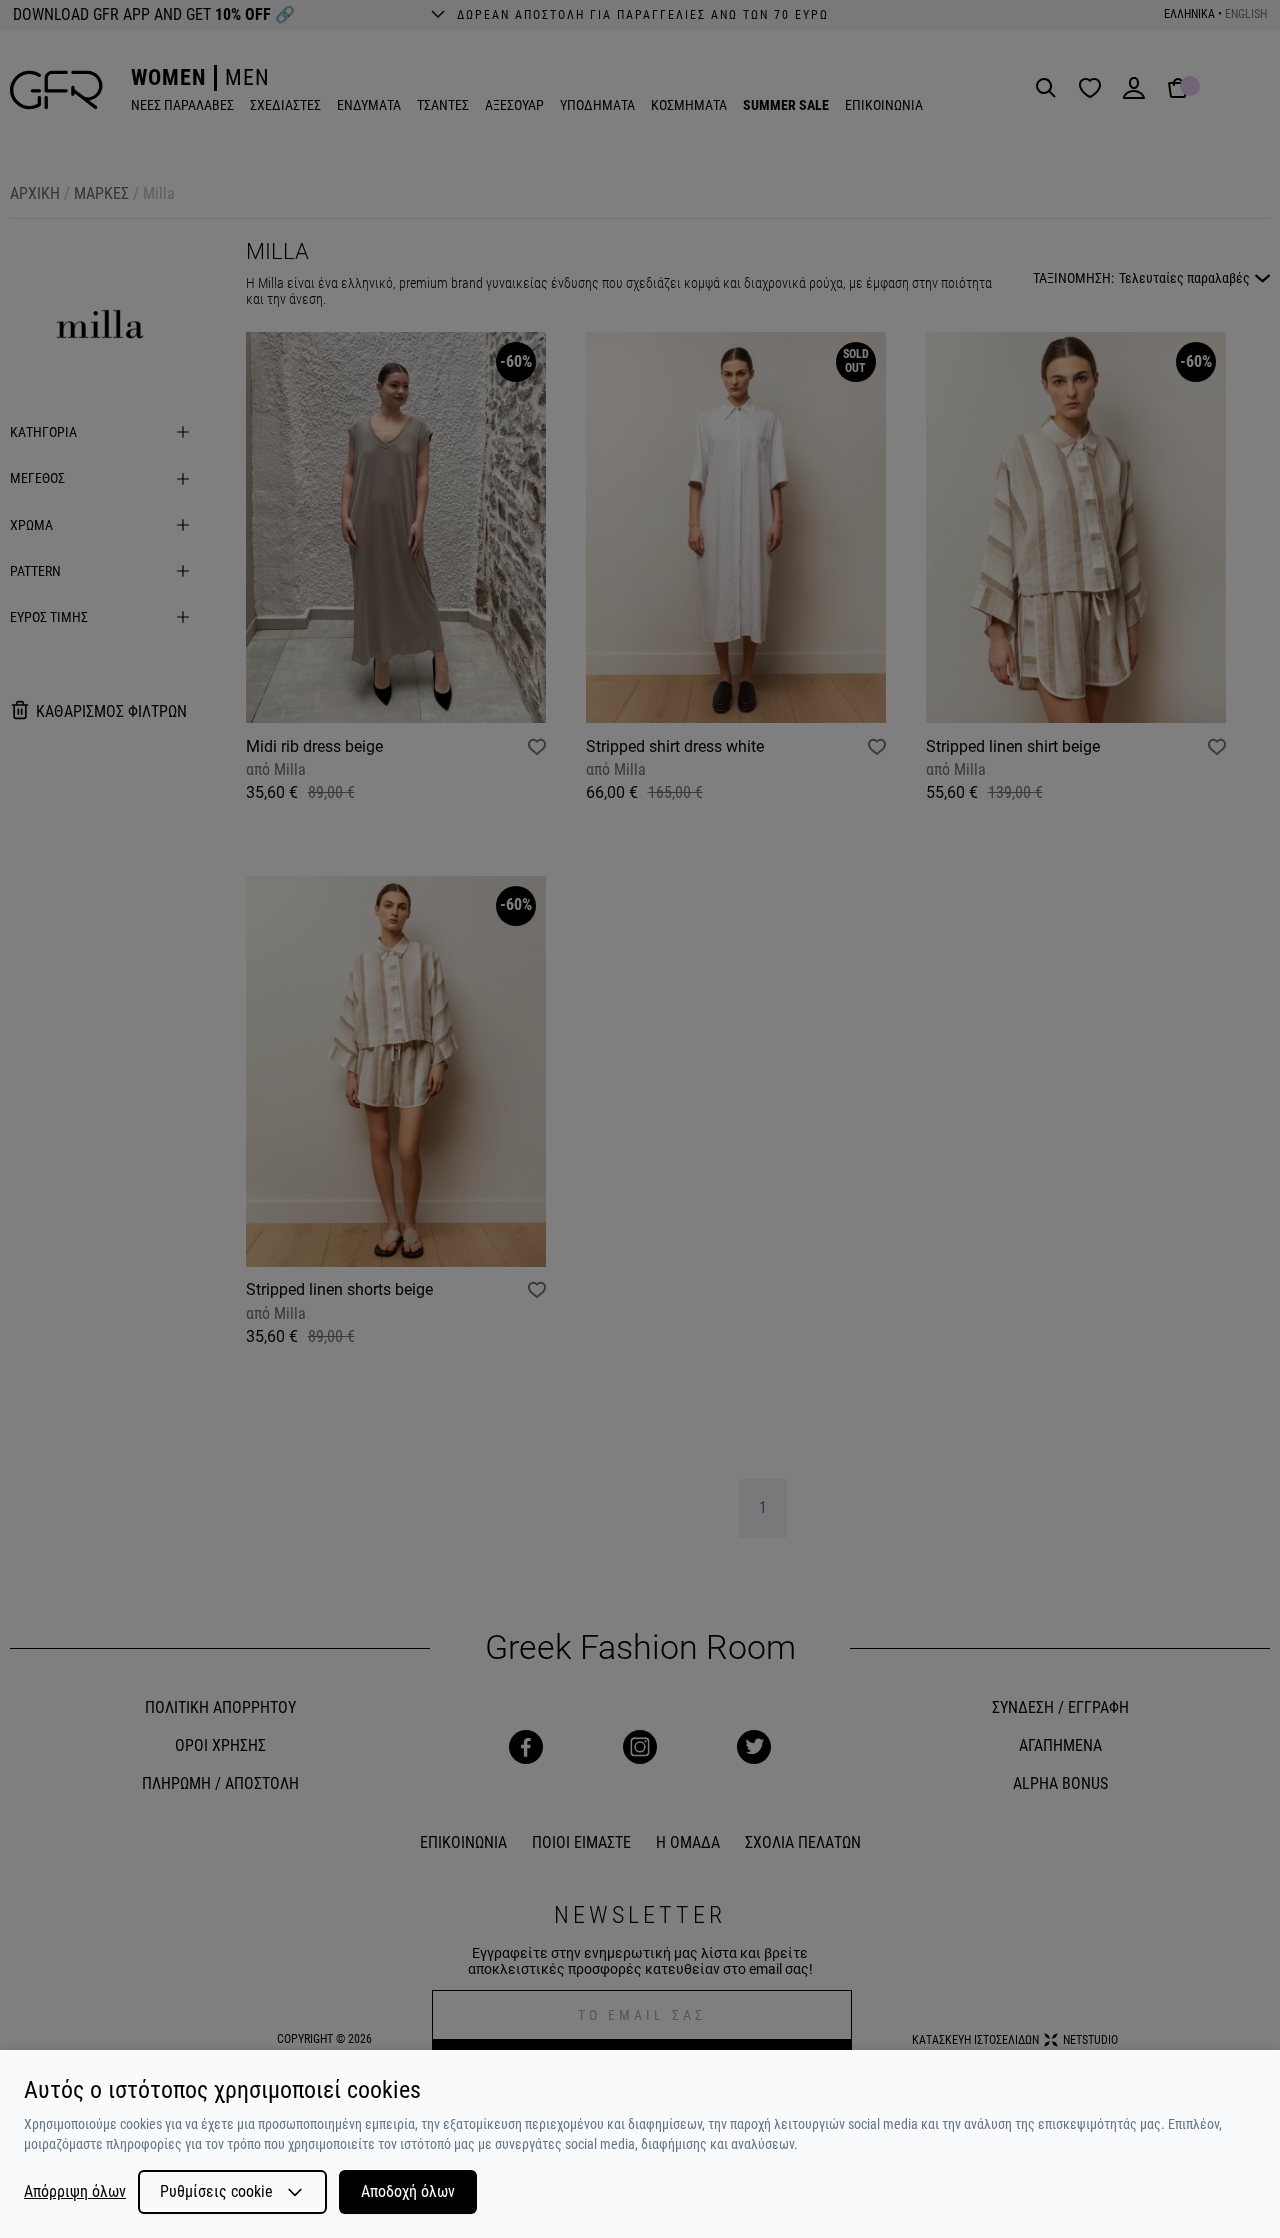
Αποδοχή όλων (408, 2191)
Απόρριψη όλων (75, 2192)
